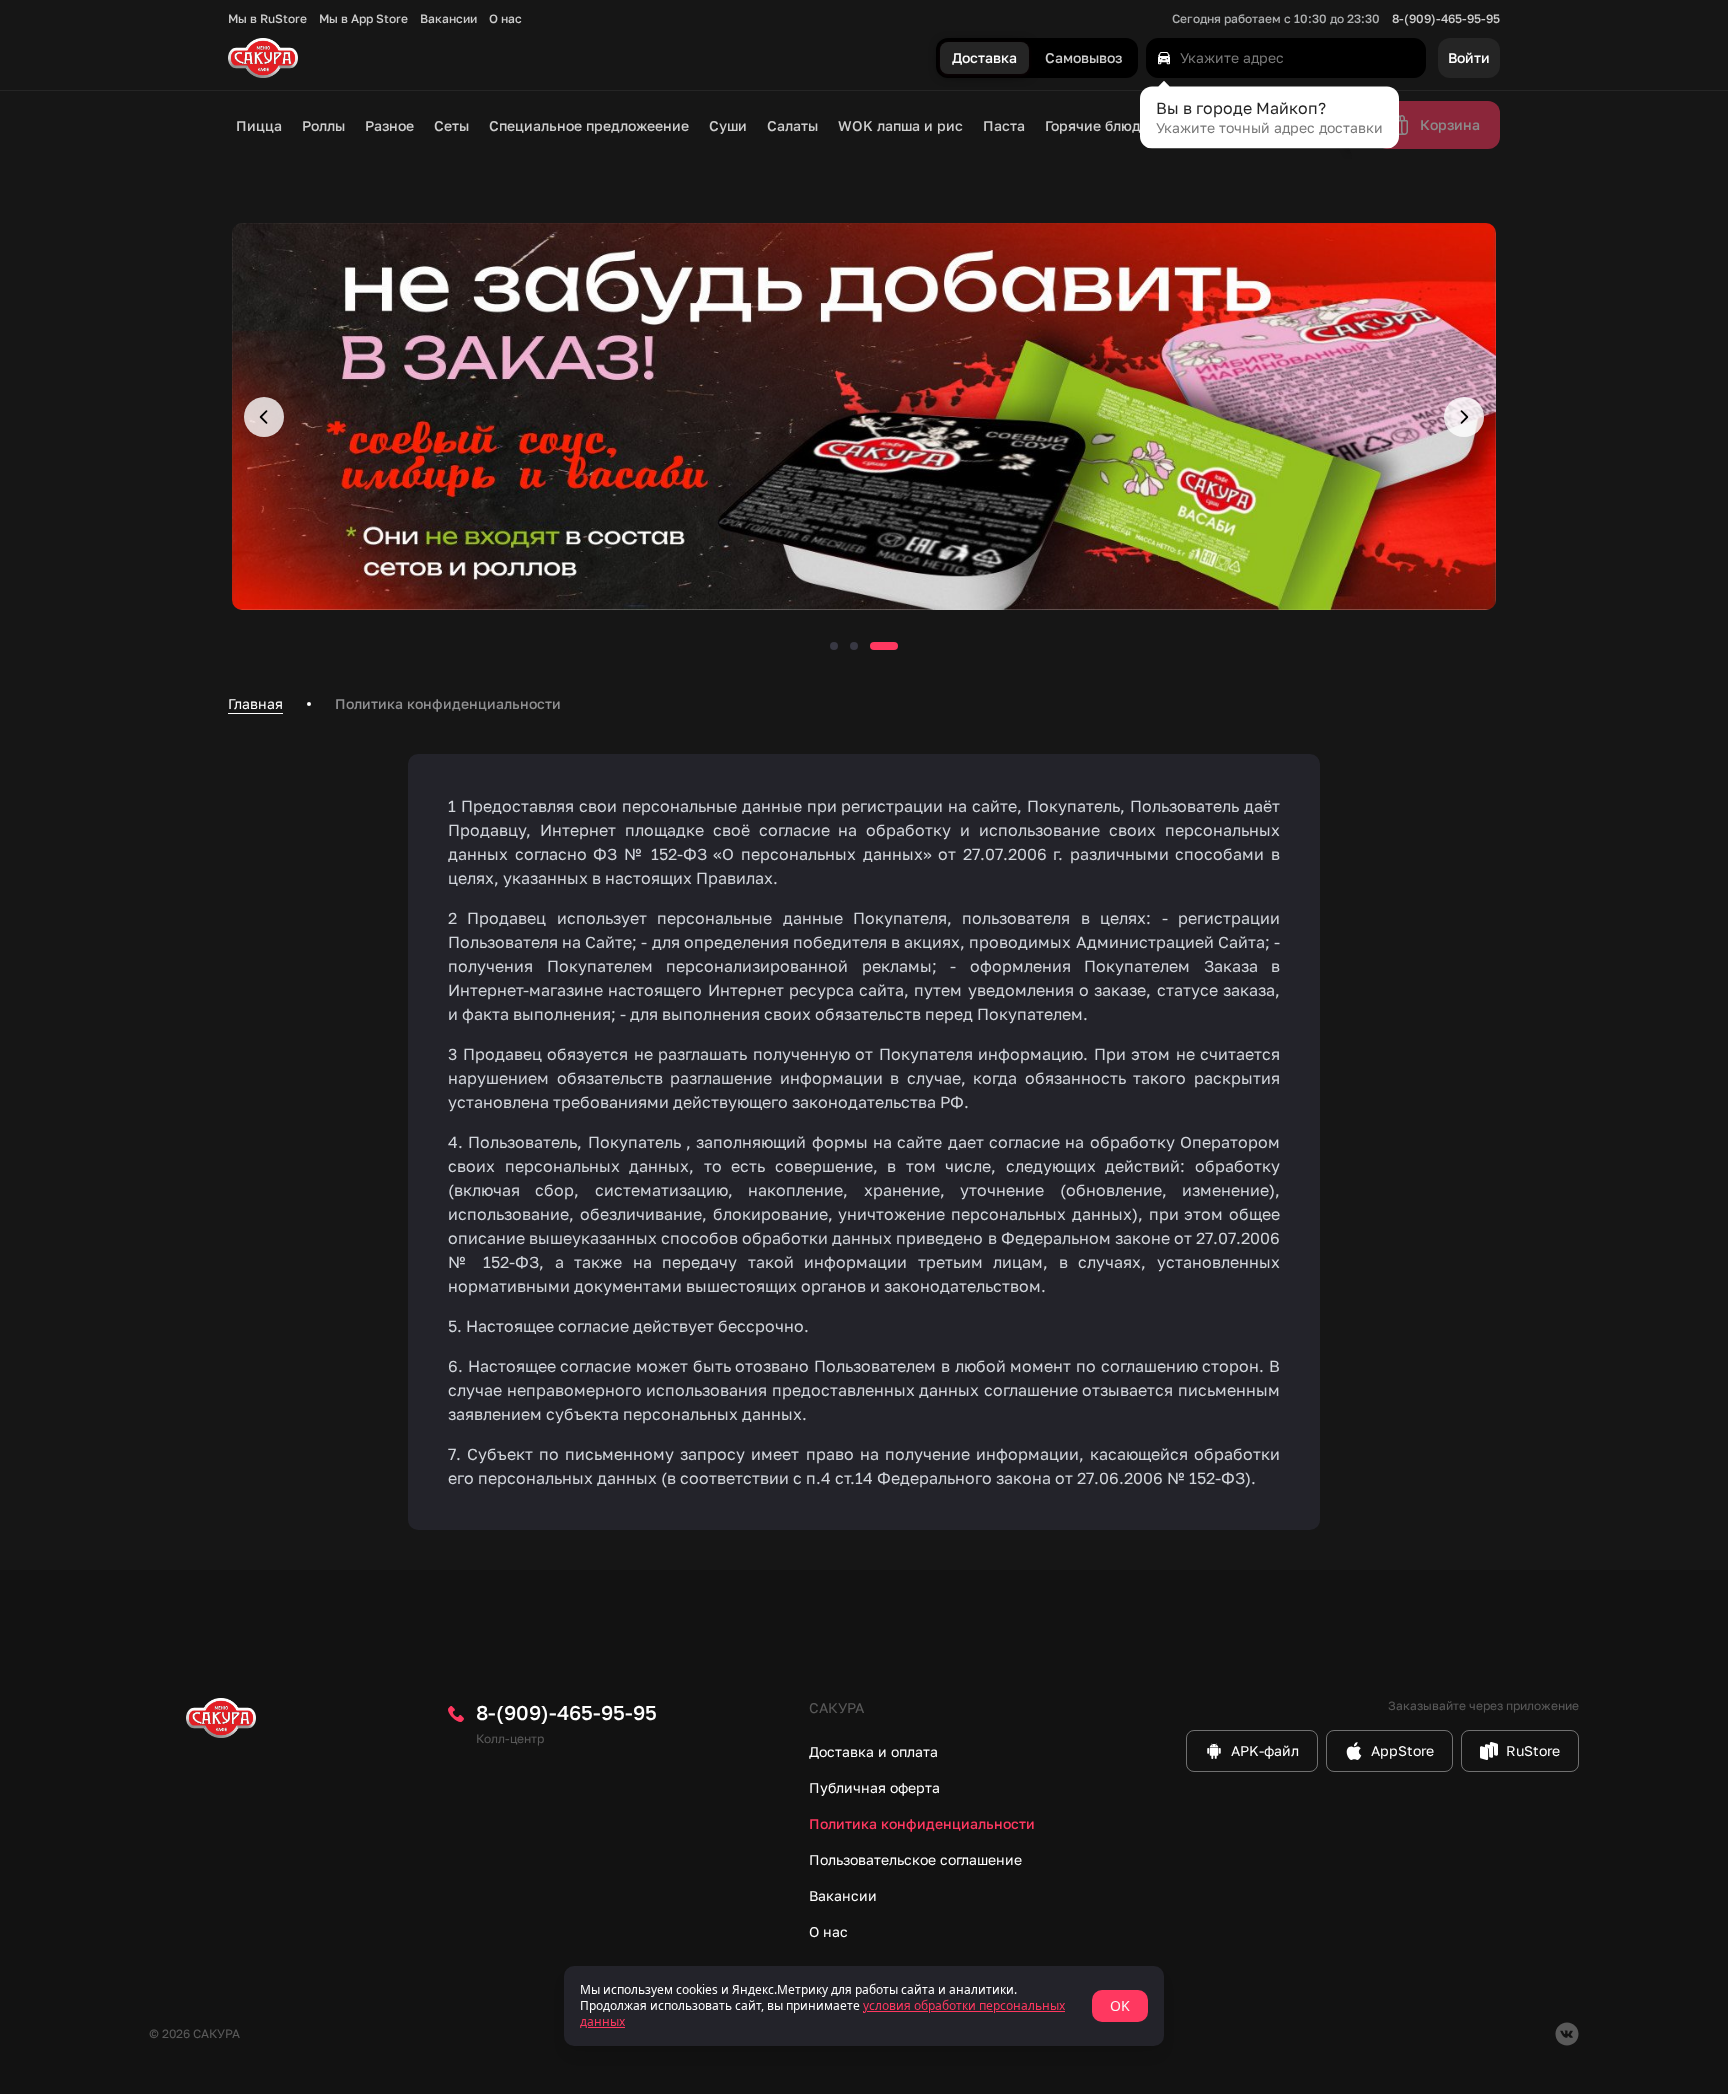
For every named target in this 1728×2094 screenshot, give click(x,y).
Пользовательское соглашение (915, 1859)
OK (1120, 2005)
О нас (505, 19)
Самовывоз (1083, 58)
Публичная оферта (874, 1787)
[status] (864, 2006)
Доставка (984, 58)
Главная (255, 703)
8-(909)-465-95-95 (1446, 19)
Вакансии (448, 19)
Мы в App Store (363, 19)
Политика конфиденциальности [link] (448, 703)
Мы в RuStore (267, 19)
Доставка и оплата (873, 1751)
